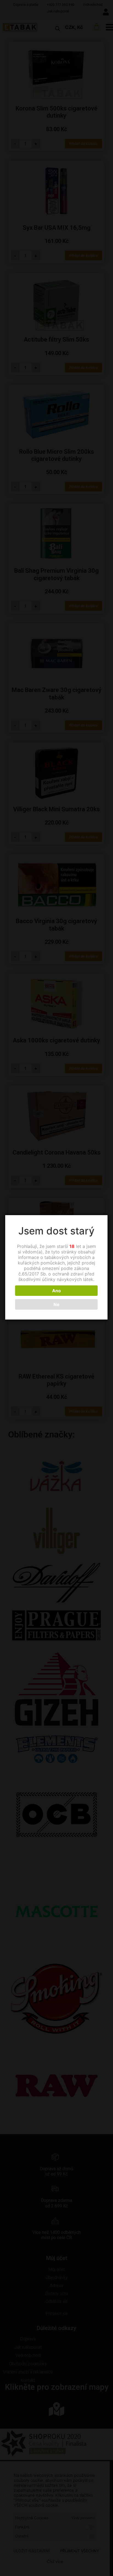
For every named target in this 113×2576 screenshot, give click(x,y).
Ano (56, 1291)
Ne (56, 1304)
